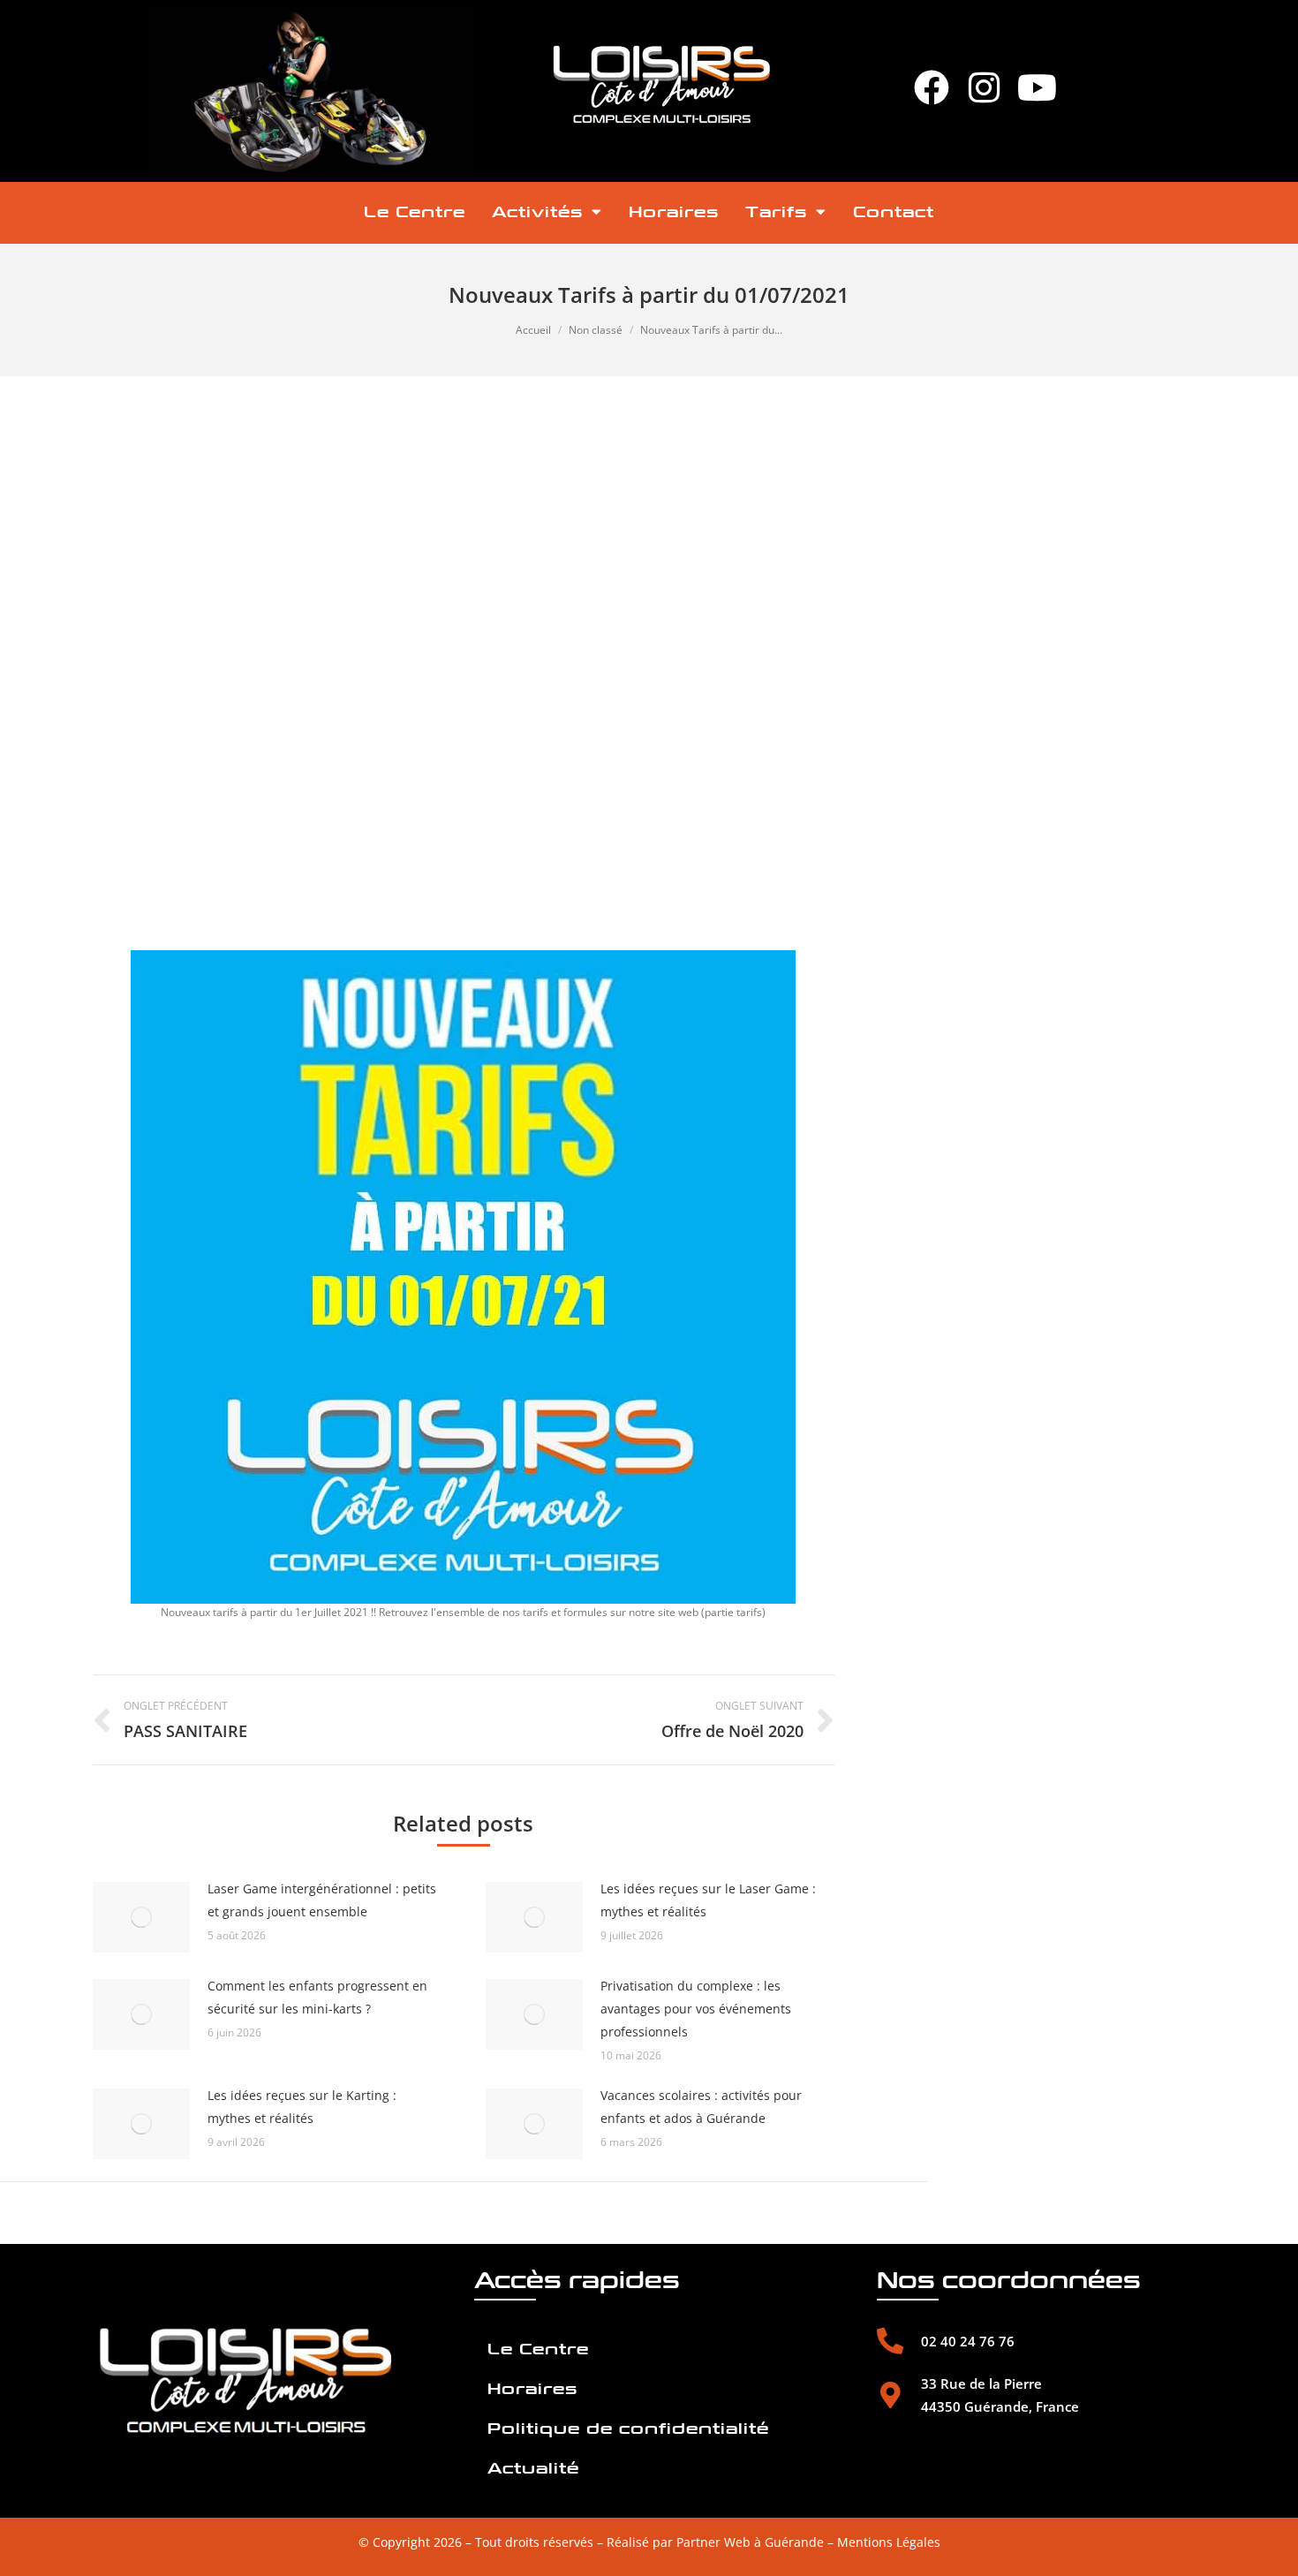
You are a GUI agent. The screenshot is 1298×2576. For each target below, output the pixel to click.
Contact (894, 212)
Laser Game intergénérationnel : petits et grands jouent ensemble (322, 1900)
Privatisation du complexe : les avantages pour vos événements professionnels (696, 2009)
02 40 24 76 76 (968, 2341)
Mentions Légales (889, 2542)
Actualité (533, 2469)
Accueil (533, 330)
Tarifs (776, 212)
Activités (537, 212)
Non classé (596, 330)
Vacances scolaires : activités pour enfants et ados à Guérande (701, 2107)
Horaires (674, 212)
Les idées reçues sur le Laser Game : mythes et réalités (708, 1900)
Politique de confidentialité (628, 2429)
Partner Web (713, 2542)
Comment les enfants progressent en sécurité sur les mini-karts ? (317, 1997)
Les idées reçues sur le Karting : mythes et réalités (302, 2107)
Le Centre (415, 212)
